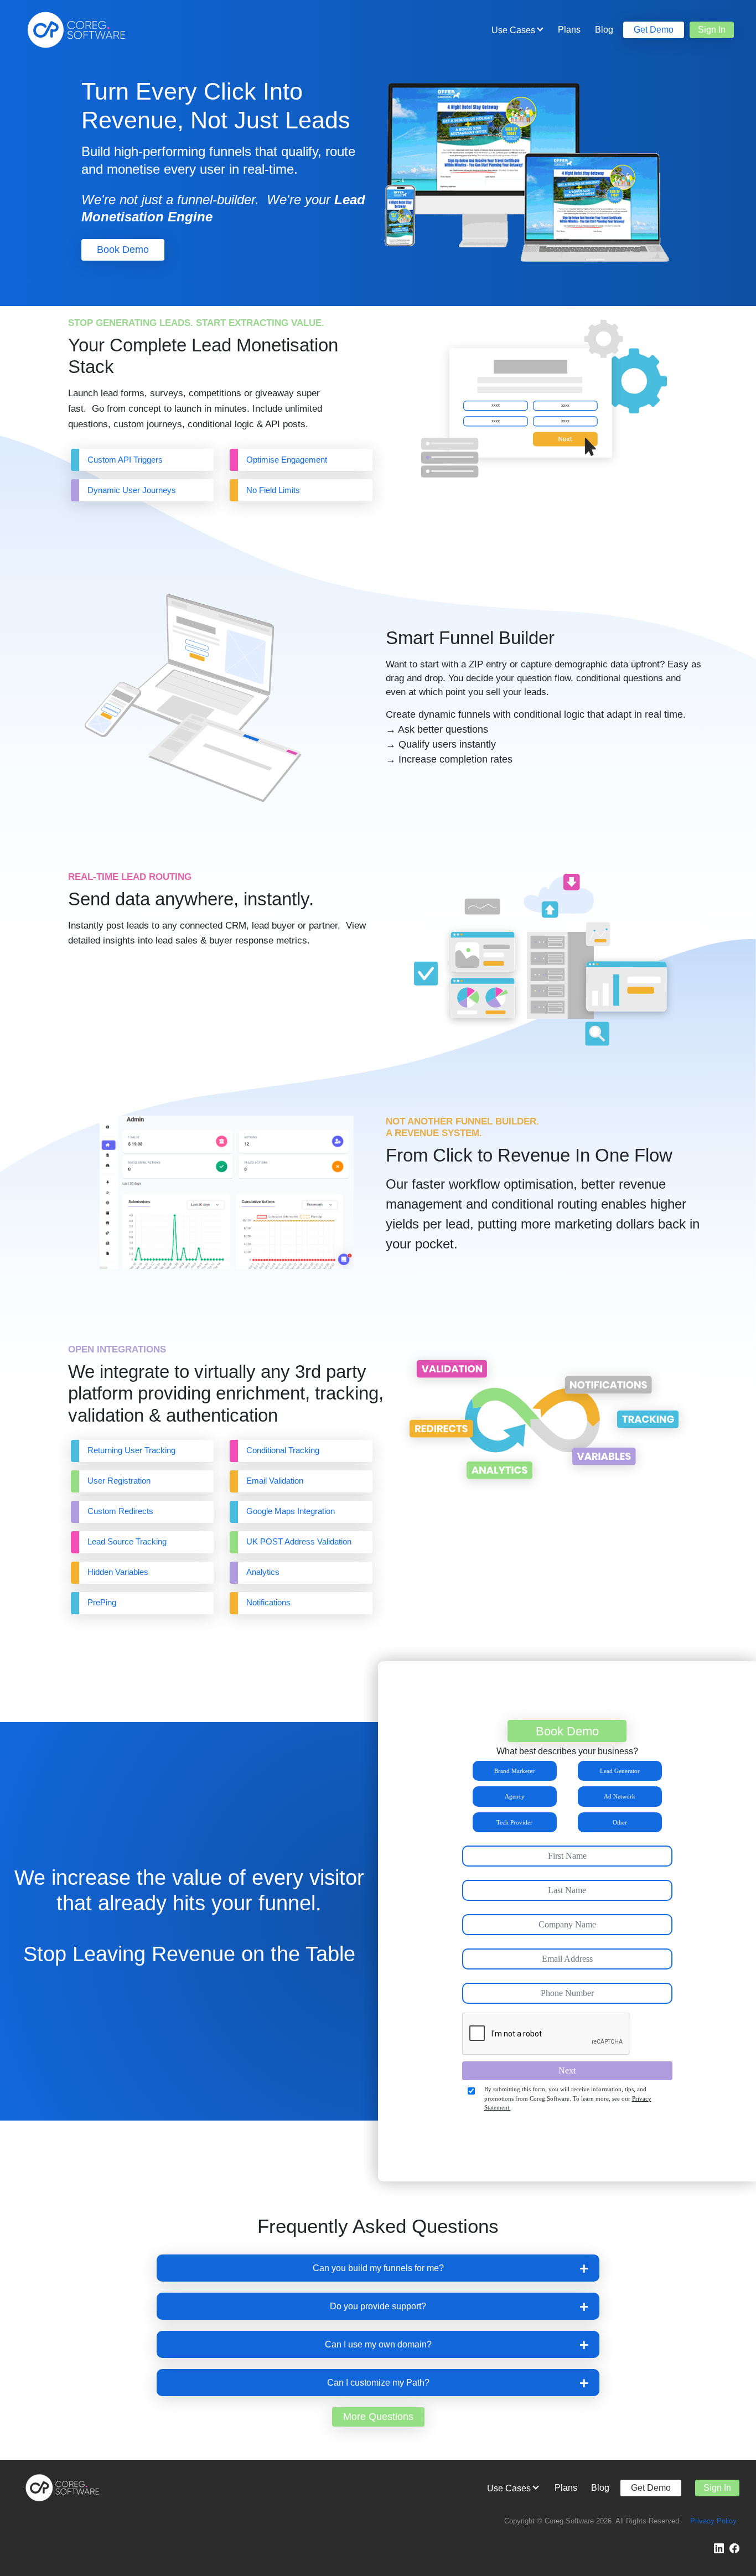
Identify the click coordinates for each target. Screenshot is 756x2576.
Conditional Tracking (283, 1450)
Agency (515, 1796)
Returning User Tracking (131, 1450)
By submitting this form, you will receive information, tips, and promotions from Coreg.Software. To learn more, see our (568, 2098)
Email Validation (275, 1481)
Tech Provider (514, 1822)
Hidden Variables (118, 1572)
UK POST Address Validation (299, 1542)
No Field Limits (273, 490)
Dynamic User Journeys (132, 490)
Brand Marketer (514, 1771)
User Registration (119, 1481)
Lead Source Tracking (127, 1542)
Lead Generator (620, 1771)
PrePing (102, 1603)
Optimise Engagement (288, 460)
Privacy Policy (713, 2521)
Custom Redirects (120, 1511)
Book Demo (123, 250)
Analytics (263, 1572)
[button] (378, 2268)
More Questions (378, 2417)
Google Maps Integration (291, 1511)
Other (620, 1822)
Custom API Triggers (125, 460)
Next (567, 2070)
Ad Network (620, 1796)
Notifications (268, 1603)
